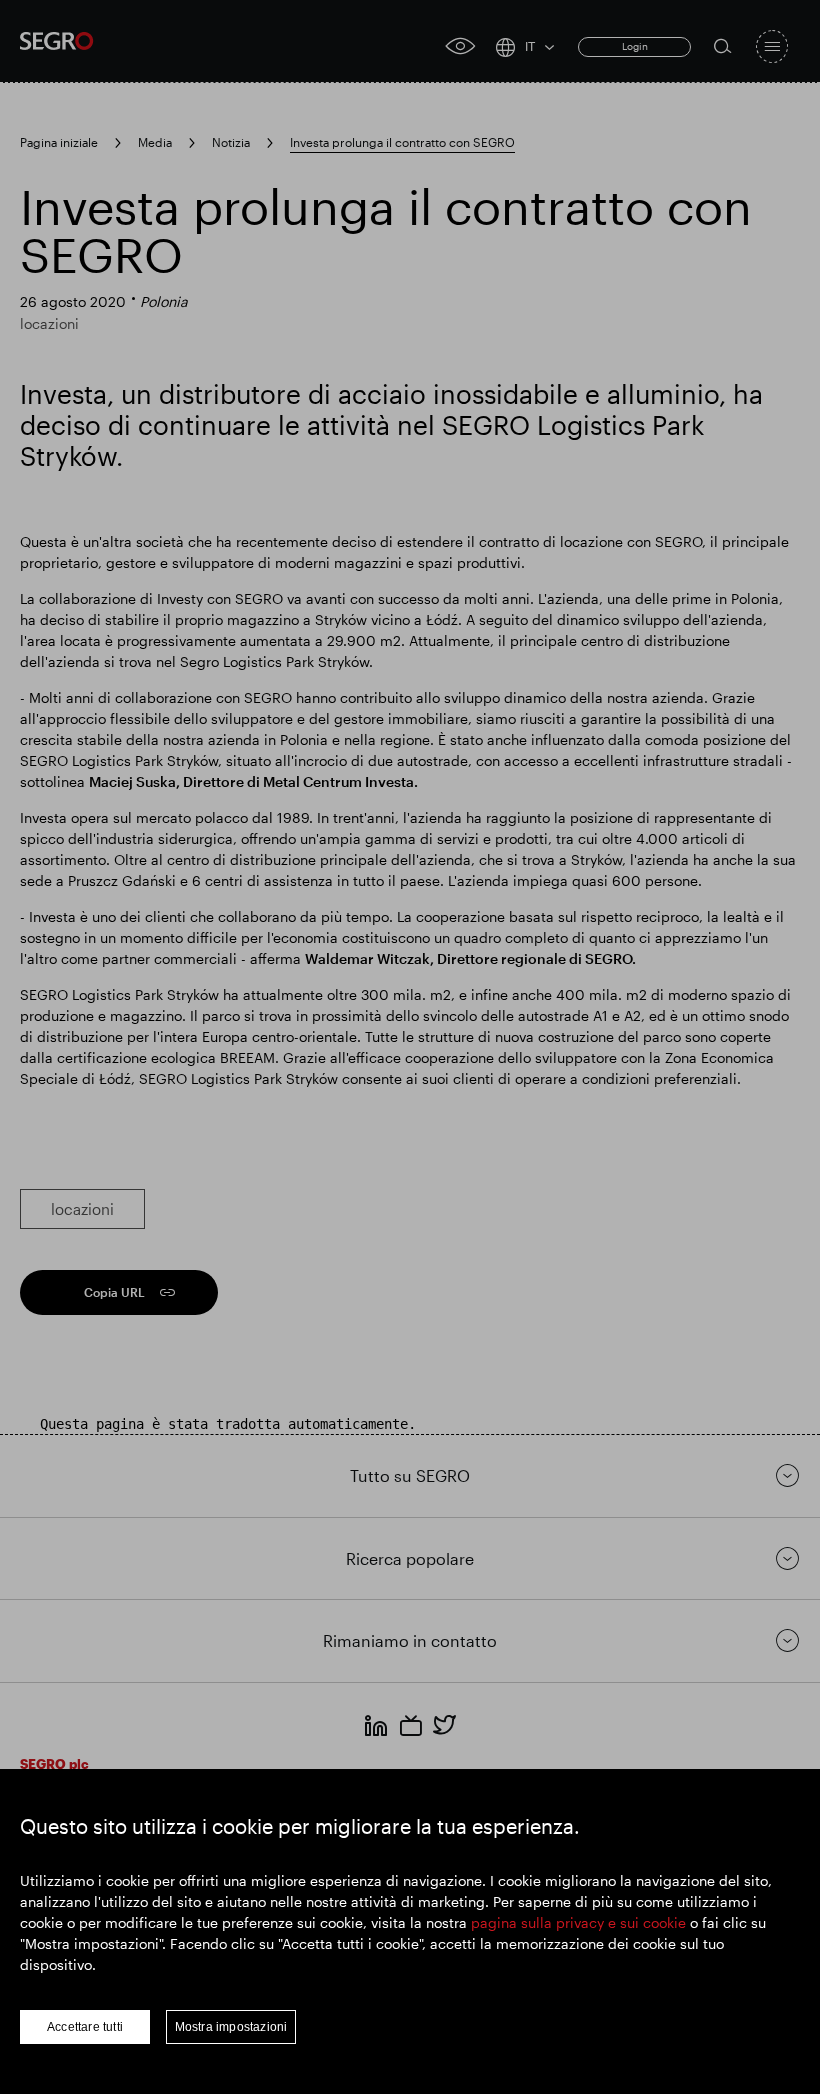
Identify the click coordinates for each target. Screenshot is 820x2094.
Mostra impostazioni (231, 2027)
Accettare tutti (85, 2027)
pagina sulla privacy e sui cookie (578, 1922)
